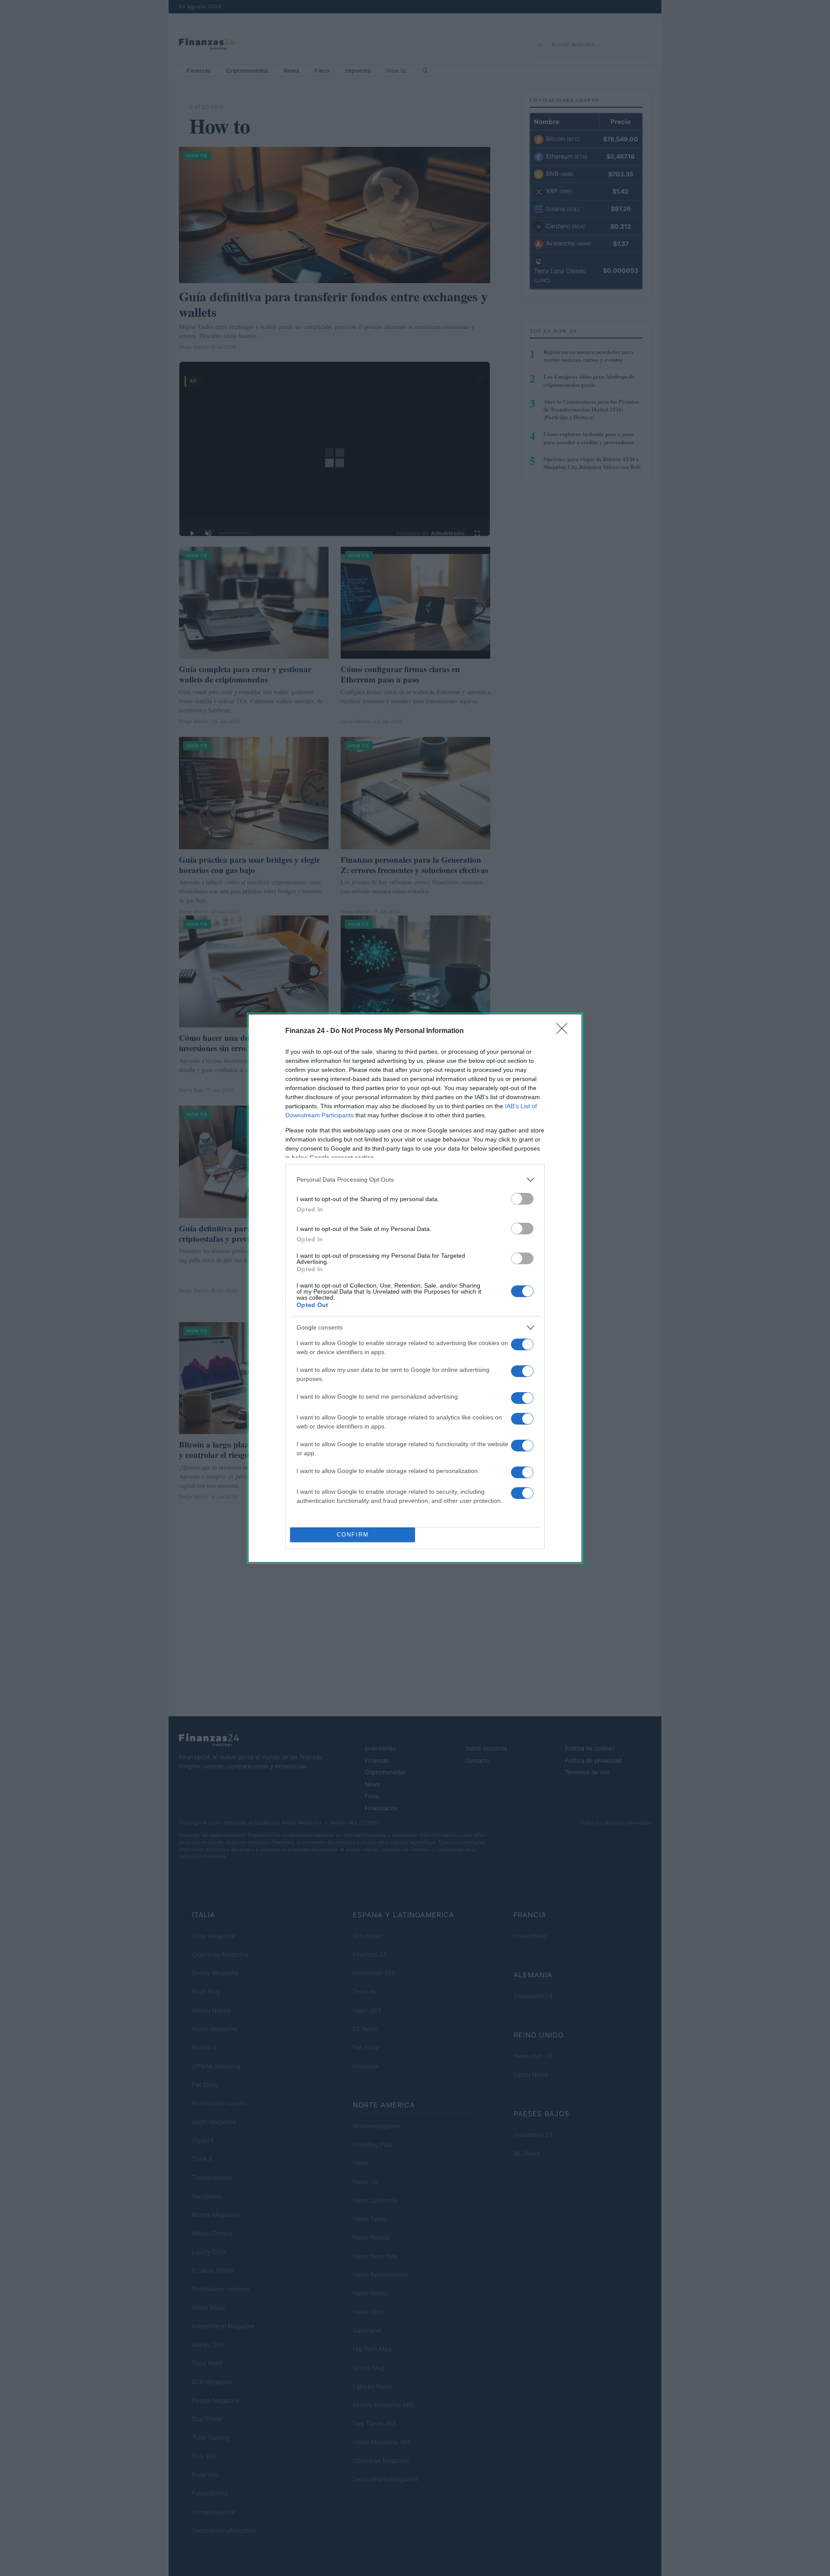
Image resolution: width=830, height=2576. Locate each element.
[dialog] (415, 1288)
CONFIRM (353, 1535)
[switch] (522, 1199)
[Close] (565, 1031)
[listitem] (415, 1180)
